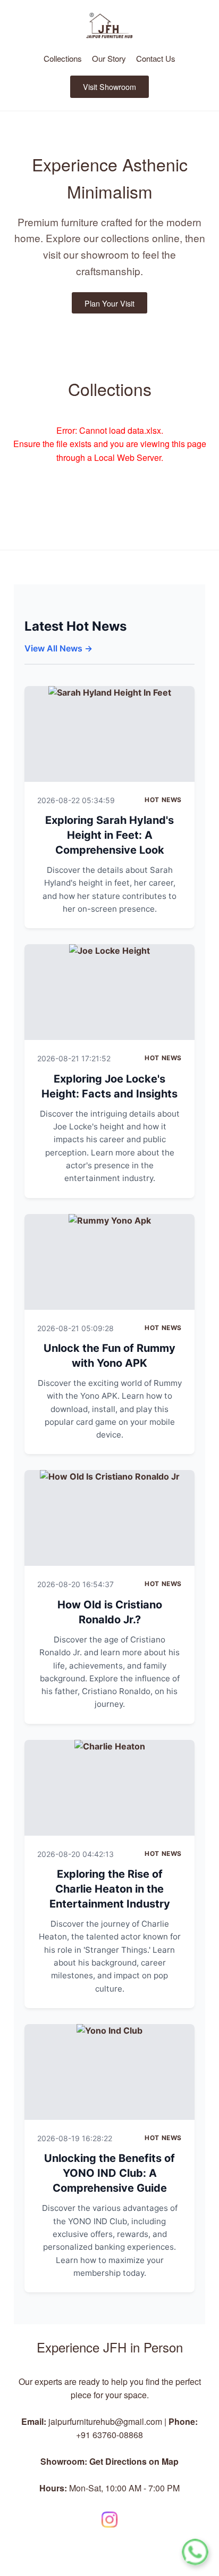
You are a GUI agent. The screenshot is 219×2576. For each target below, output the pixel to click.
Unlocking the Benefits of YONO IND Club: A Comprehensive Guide (109, 2173)
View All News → (58, 648)
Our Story (109, 58)
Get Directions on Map (134, 2461)
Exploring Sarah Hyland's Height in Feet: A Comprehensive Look (109, 835)
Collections (63, 58)
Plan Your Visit (109, 303)
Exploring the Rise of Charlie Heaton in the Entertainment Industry (110, 1889)
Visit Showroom (109, 86)
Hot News (163, 800)
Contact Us (156, 58)
